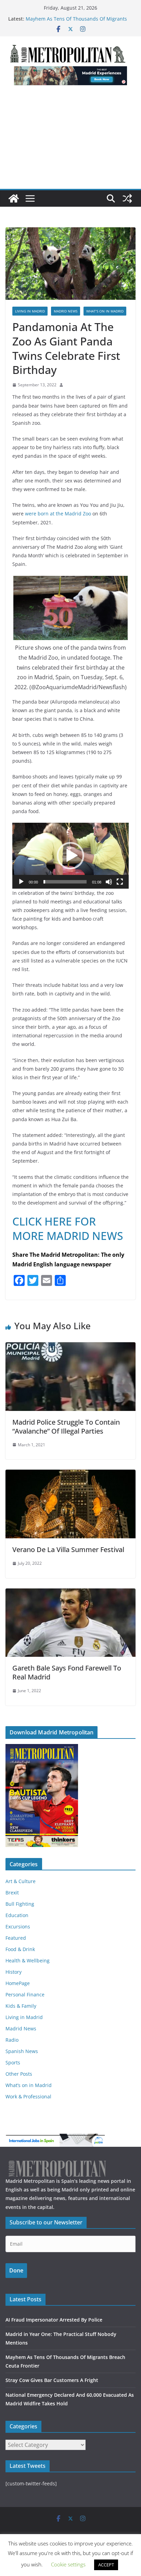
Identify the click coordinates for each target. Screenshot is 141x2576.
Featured (16, 1938)
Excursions (18, 1927)
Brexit (12, 1893)
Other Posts (19, 2074)
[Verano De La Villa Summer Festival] (70, 1474)
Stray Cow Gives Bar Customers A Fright (52, 2380)
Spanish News (22, 2051)
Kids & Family (21, 2006)
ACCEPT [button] (106, 2565)
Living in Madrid (30, 311)
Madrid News (66, 311)
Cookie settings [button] (68, 2564)
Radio (12, 2040)
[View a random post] (127, 198)
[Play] (21, 882)
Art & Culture (21, 1881)
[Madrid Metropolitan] (14, 198)
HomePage (18, 1983)
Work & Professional (28, 2096)
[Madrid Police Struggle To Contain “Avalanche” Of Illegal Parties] (70, 1347)
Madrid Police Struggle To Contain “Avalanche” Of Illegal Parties (66, 1427)
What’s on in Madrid (105, 311)
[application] (70, 856)
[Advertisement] (70, 141)
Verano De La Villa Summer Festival (68, 1549)
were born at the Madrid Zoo (58, 514)
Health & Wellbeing (28, 1961)
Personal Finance (25, 1994)
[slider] (65, 882)
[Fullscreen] (120, 882)
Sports (13, 2062)
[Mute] (109, 882)
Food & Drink (20, 1949)
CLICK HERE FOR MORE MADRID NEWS (68, 1228)
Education (17, 1915)
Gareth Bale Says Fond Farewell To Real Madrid (67, 1672)
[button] (70, 856)
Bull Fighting (20, 1904)
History (14, 1972)
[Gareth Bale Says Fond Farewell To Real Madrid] (70, 1593)
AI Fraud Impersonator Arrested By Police (54, 2320)
